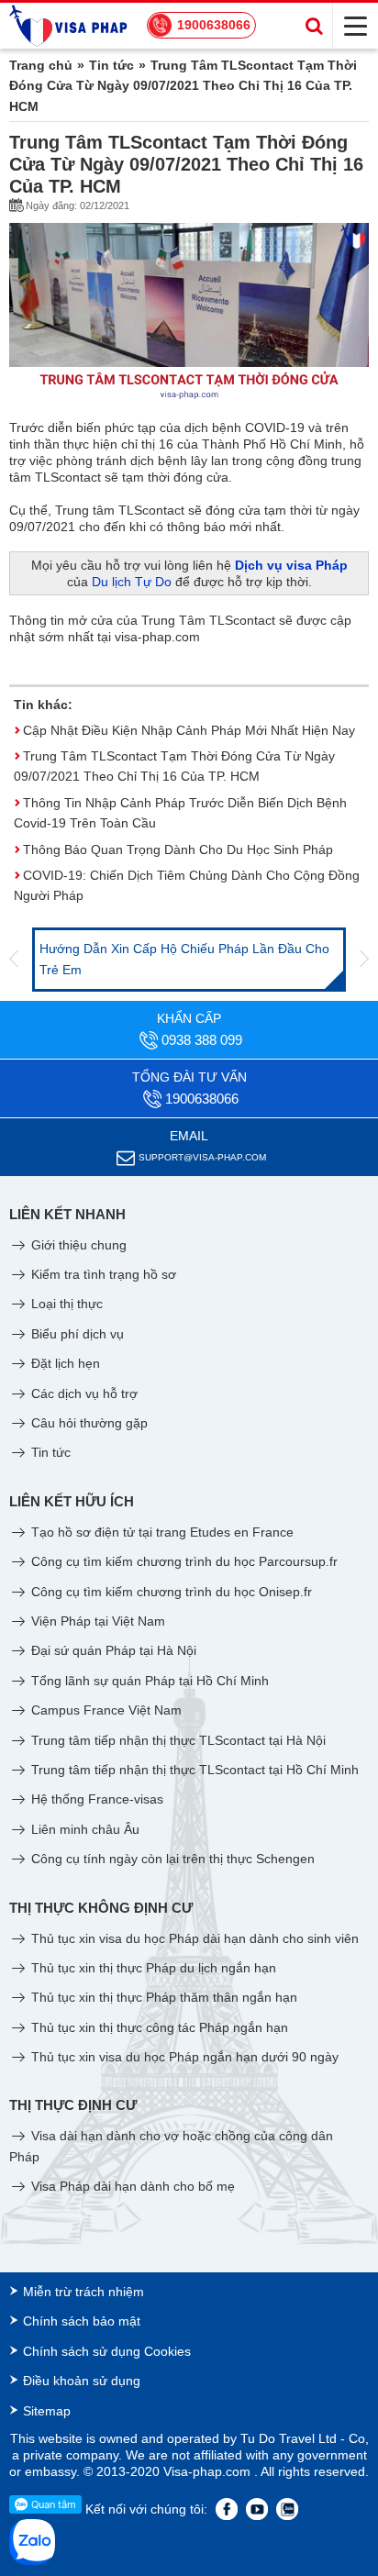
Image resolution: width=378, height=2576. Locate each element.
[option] (189, 960)
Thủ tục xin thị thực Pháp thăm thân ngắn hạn (162, 1997)
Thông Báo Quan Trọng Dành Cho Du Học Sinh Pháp (178, 849)
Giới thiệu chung (77, 1245)
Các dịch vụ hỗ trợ (83, 1393)
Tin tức (111, 65)
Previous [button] (14, 960)
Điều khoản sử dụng (82, 2381)
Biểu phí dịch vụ (76, 1334)
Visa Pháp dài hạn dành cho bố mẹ (131, 2186)
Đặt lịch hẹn (64, 1363)
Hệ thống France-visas (95, 1799)
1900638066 (214, 25)
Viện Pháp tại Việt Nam (96, 1621)
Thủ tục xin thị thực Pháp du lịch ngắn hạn (152, 1968)
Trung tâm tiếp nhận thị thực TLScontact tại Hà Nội (177, 1740)
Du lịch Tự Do (132, 582)
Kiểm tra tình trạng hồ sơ (102, 1274)
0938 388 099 (202, 1040)
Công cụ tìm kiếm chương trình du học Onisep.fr (170, 1592)
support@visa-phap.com (202, 1157)
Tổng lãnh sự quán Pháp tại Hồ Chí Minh (148, 1681)
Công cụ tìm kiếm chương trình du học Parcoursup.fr (183, 1561)
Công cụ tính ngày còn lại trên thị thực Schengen (171, 1859)
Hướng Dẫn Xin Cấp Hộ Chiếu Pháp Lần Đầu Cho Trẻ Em (184, 959)
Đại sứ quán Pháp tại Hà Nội (112, 1650)
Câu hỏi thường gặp (88, 1423)
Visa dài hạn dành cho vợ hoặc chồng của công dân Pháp (171, 2146)
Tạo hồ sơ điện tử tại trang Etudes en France (161, 1532)
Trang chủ (41, 65)
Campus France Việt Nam (105, 1710)
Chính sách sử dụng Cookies (107, 2351)
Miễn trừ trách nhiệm (83, 2292)
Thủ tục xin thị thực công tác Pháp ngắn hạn (158, 2027)
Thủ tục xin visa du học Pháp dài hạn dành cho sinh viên (193, 1938)
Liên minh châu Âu (83, 1829)
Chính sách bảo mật (82, 2321)
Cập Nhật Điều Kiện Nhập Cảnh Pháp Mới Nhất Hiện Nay (189, 730)
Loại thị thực (65, 1304)
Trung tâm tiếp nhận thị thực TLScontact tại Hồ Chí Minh (193, 1770)
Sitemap (47, 2411)
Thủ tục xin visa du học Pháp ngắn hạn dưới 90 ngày (183, 2057)
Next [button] (364, 960)
